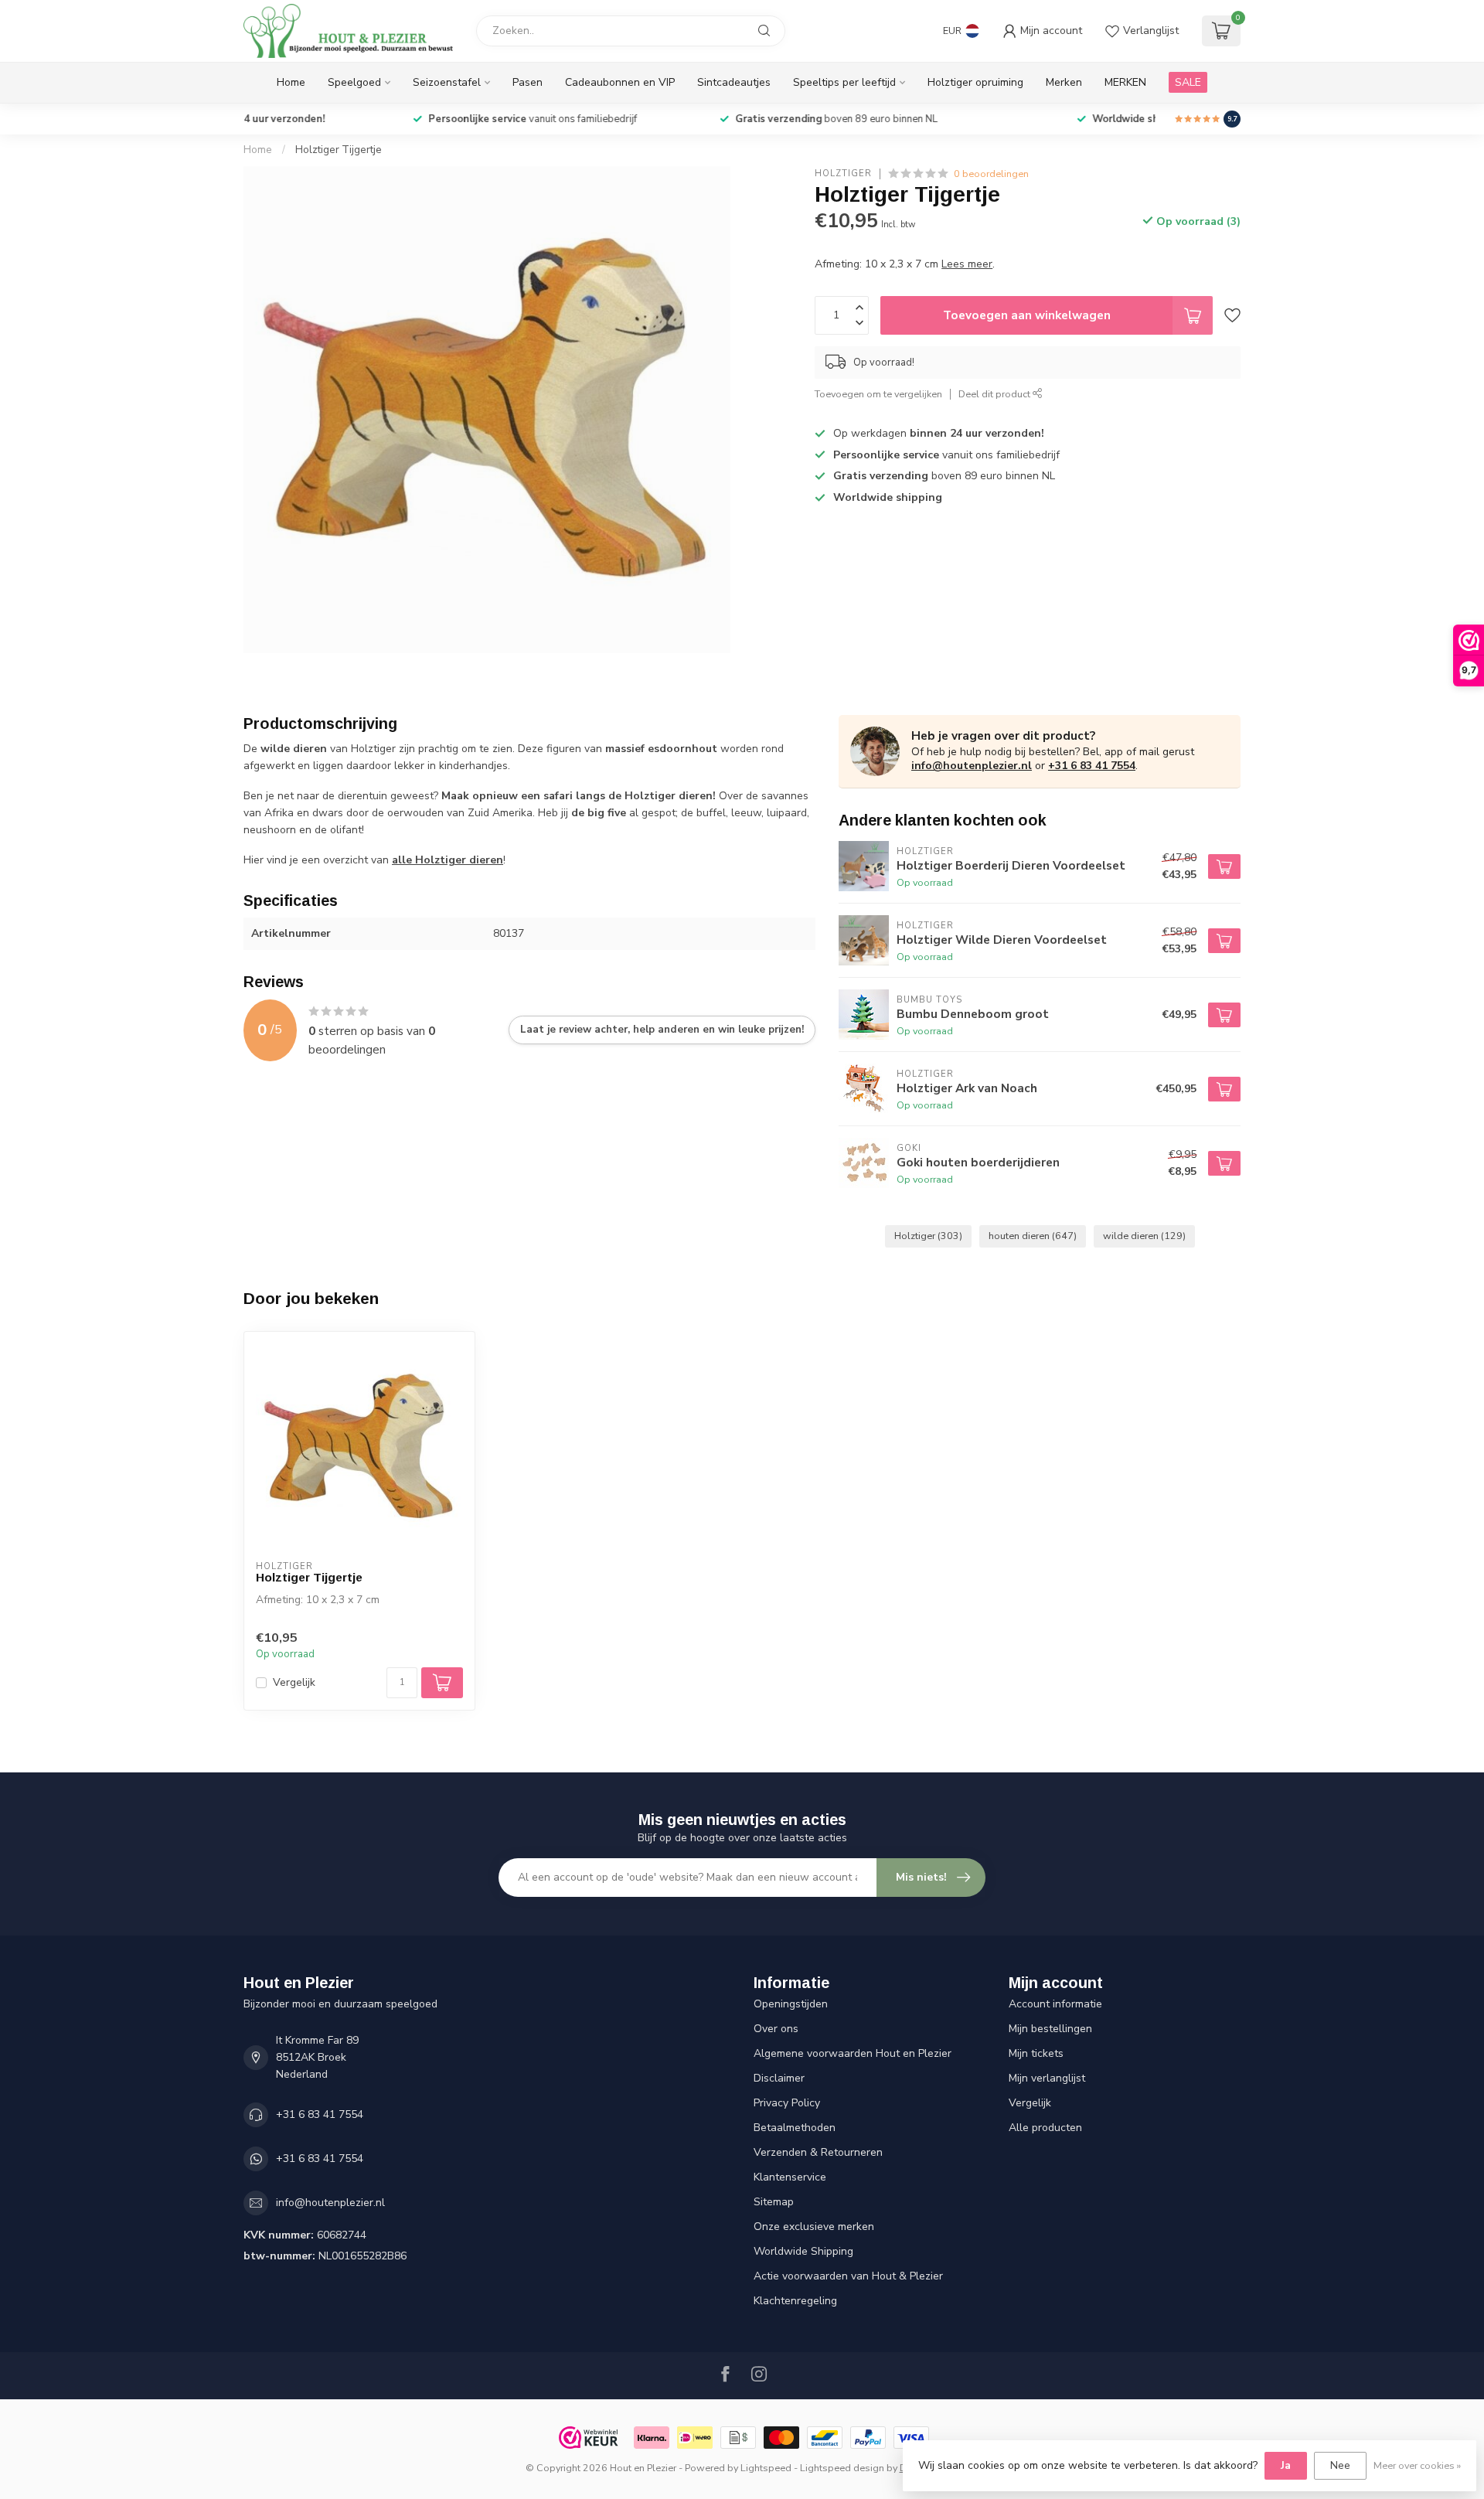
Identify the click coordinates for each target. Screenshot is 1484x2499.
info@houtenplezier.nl (972, 766)
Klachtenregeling (795, 2301)
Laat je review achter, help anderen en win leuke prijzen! (662, 1030)
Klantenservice (790, 2177)
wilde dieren (1144, 1236)
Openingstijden (791, 2004)
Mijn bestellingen (1050, 2029)
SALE (1188, 82)
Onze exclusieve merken (814, 2227)
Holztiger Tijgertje (339, 150)
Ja (1286, 2465)
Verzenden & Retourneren (818, 2152)
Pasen (528, 82)
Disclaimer (779, 2078)
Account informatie (1055, 2004)
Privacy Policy (787, 2103)
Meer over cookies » (1417, 2465)
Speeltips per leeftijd (844, 82)
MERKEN (1125, 82)
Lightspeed (766, 2468)
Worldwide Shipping (803, 2251)
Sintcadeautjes (734, 82)
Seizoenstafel (447, 82)
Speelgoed (354, 82)
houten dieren (1033, 1236)
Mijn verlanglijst (1047, 2078)
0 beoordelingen (991, 174)
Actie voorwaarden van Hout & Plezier (848, 2276)
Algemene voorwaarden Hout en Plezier (853, 2053)
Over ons (776, 2029)
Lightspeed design (842, 2468)
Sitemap (774, 2202)
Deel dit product (996, 394)
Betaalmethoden (795, 2128)
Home (291, 82)
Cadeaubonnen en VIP (620, 82)
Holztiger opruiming (975, 82)
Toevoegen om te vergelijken (878, 394)
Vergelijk (294, 1682)
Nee (1340, 2465)
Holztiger (843, 174)
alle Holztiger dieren (448, 860)
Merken (1064, 82)
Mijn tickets (1036, 2053)
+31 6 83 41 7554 (1092, 766)
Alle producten (1045, 2128)
